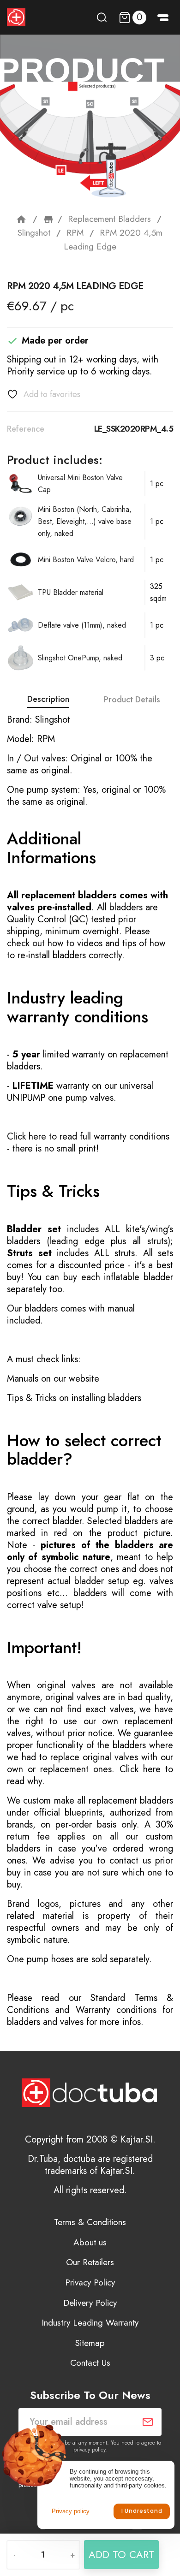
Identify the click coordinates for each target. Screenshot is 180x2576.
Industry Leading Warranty (90, 2323)
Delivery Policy (90, 2303)
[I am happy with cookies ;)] (141, 2511)
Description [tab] (48, 699)
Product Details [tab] (132, 700)
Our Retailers (90, 2262)
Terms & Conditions (90, 2222)
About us (90, 2242)
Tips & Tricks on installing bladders (74, 1398)
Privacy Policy (90, 2282)
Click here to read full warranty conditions (88, 1137)
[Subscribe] (148, 2422)
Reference (26, 429)
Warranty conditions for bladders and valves (90, 2016)
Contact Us (90, 2363)
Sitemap (90, 2343)
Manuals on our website (53, 1379)
